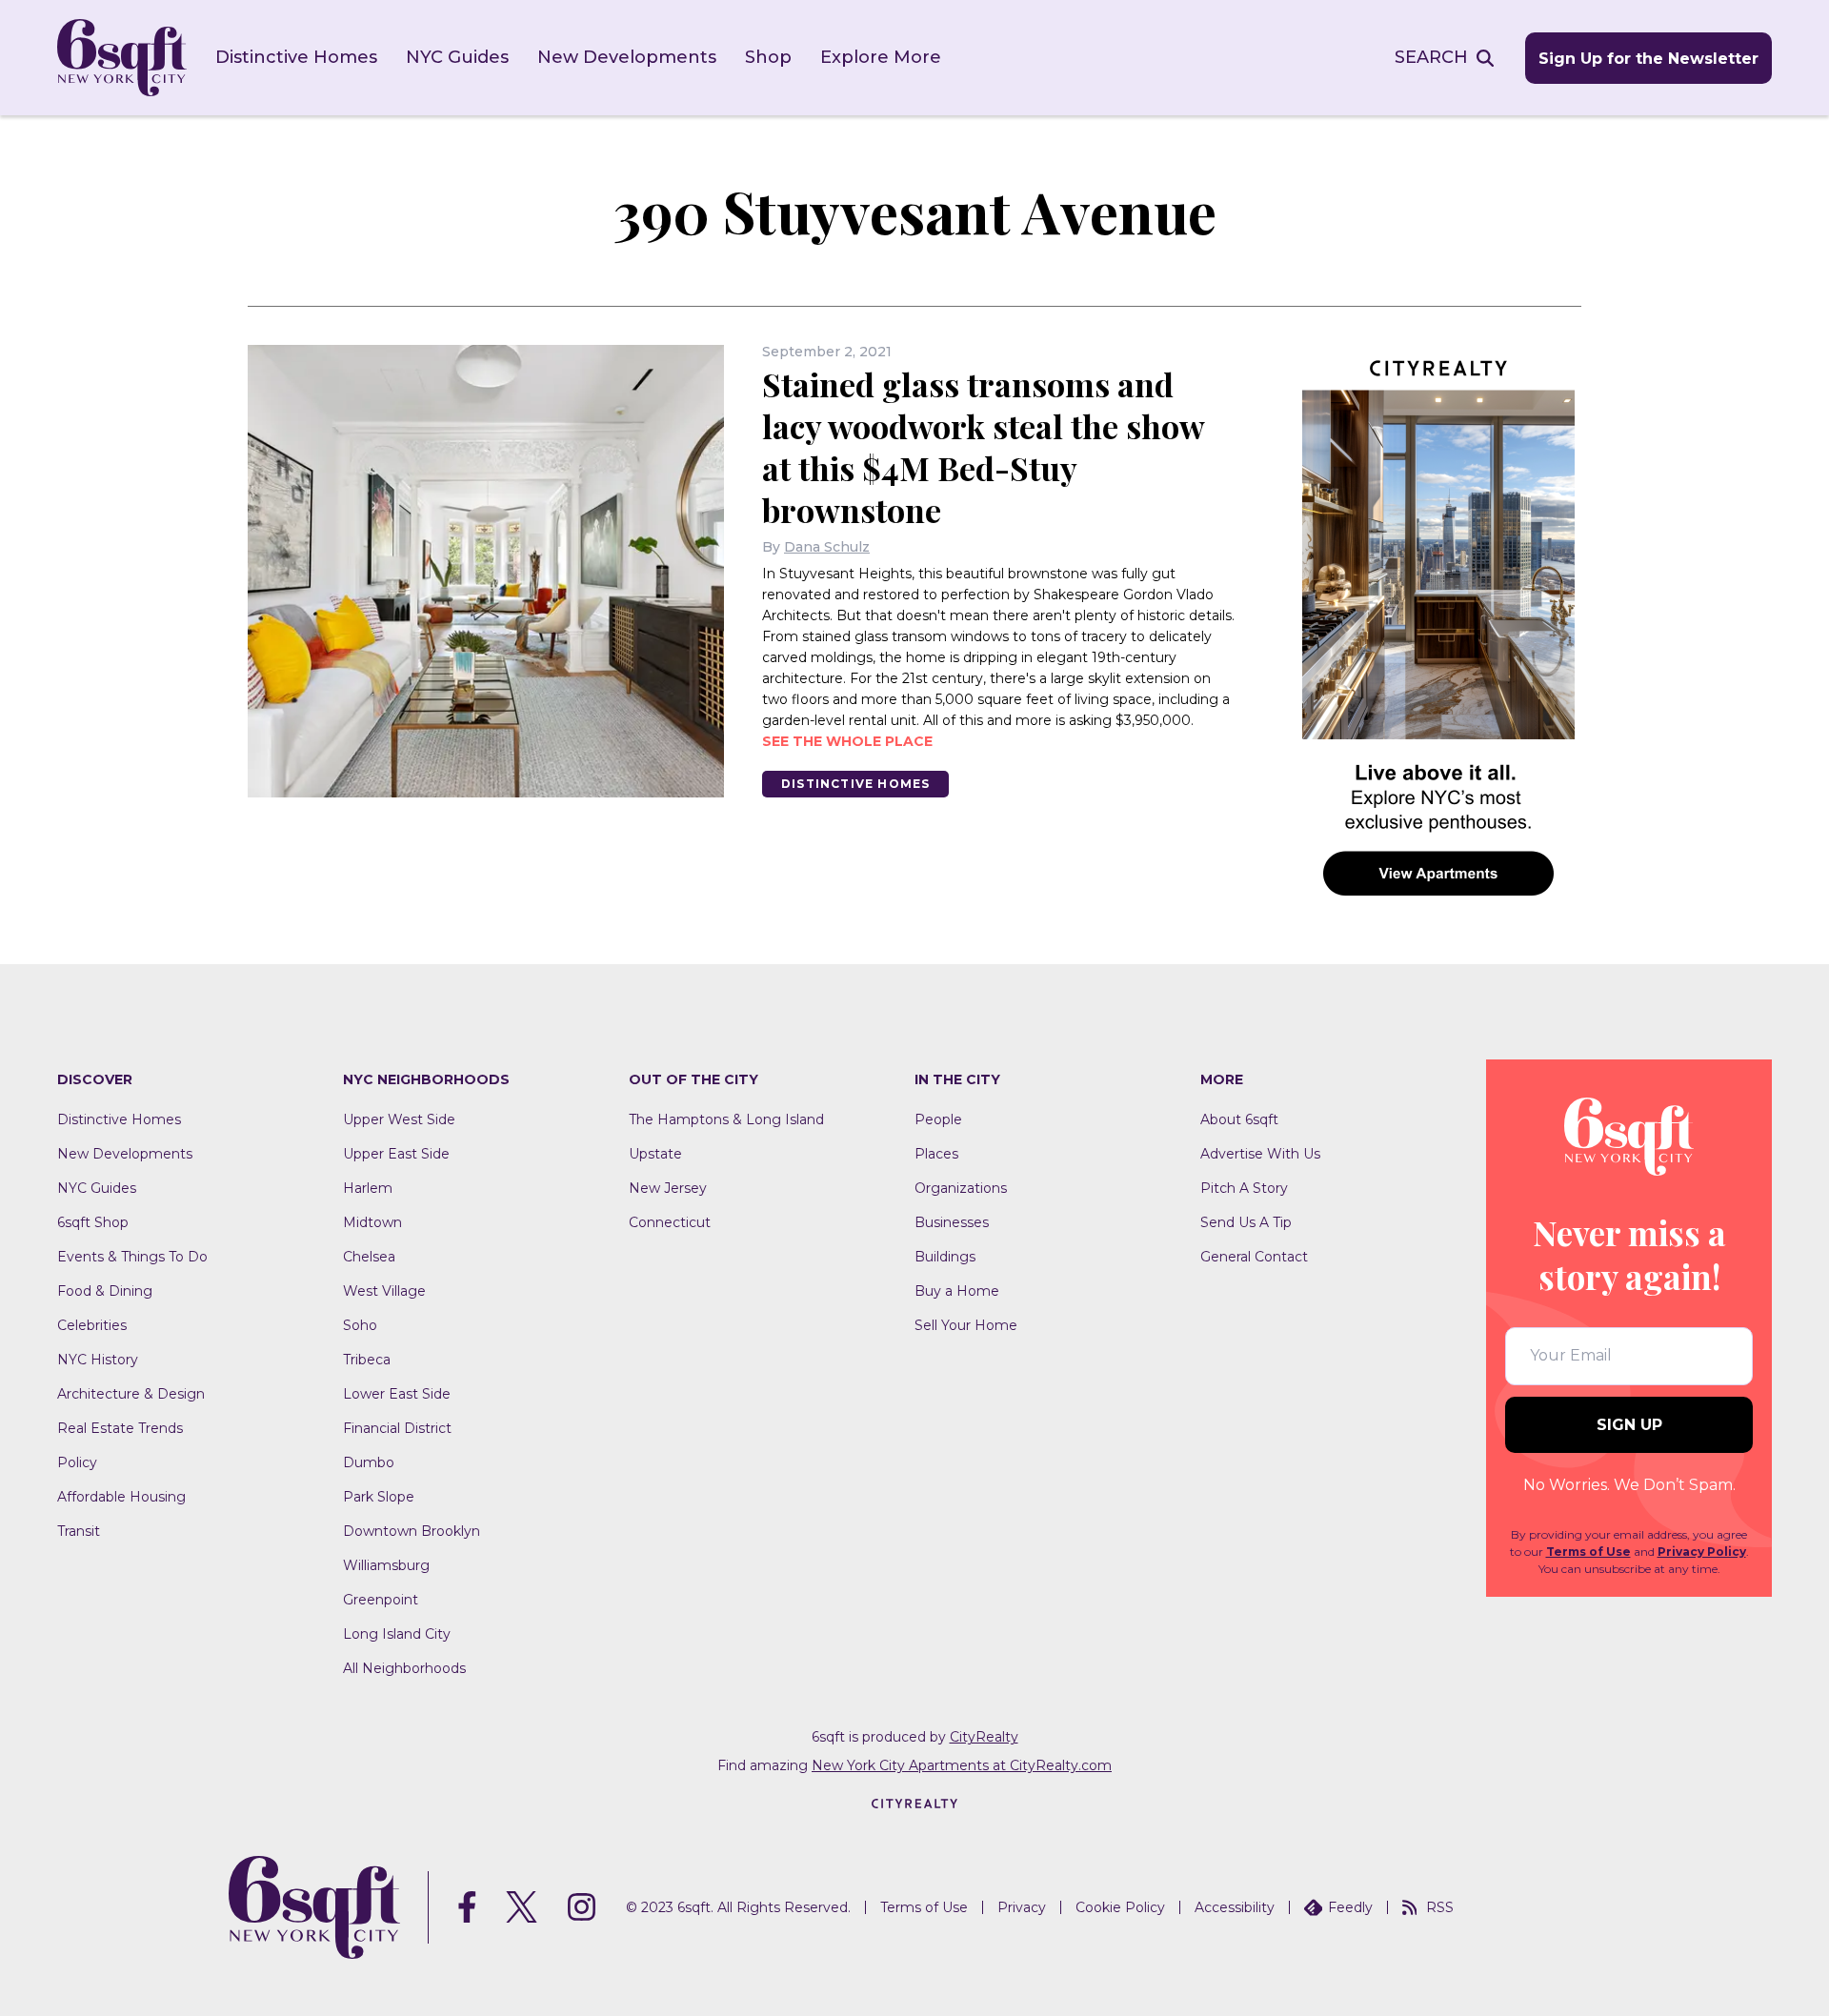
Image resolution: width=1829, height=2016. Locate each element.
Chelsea (369, 1257)
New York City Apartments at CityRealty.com (962, 1765)
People (938, 1119)
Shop (768, 57)
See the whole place (847, 741)
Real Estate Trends (120, 1428)
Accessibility (1235, 1907)
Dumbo (369, 1462)
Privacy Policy (1702, 1552)
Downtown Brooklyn (412, 1531)
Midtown (372, 1222)
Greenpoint (381, 1600)
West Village (384, 1291)
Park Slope (379, 1497)
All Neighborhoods (404, 1668)
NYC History (98, 1360)
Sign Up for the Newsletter (1648, 59)
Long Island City (397, 1634)
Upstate (655, 1154)
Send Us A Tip (1246, 1222)
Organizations (961, 1188)
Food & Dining (105, 1291)
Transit (79, 1531)
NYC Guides (457, 57)
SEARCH (1431, 57)
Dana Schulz (827, 547)
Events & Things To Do (132, 1257)
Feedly (1350, 1907)
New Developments (627, 57)
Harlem (368, 1188)
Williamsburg (386, 1565)
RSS (1440, 1907)
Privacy (1022, 1907)
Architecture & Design (131, 1394)
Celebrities (92, 1325)
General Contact (1254, 1257)
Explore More (881, 57)
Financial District (397, 1428)
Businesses (952, 1222)
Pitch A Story (1244, 1188)
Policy (77, 1462)
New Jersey (668, 1188)
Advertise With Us (1260, 1154)
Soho (360, 1325)
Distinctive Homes (296, 57)
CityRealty (984, 1737)
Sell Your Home (966, 1325)
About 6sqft (1239, 1119)
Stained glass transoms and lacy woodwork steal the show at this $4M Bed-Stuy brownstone (983, 447)
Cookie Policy (1120, 1907)
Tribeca (367, 1360)
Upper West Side (399, 1119)
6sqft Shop (93, 1222)
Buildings (945, 1257)
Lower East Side (397, 1394)
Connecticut (670, 1222)
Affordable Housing (121, 1497)
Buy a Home (957, 1291)
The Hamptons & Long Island (726, 1119)
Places (936, 1154)
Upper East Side (396, 1154)
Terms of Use (1588, 1552)
